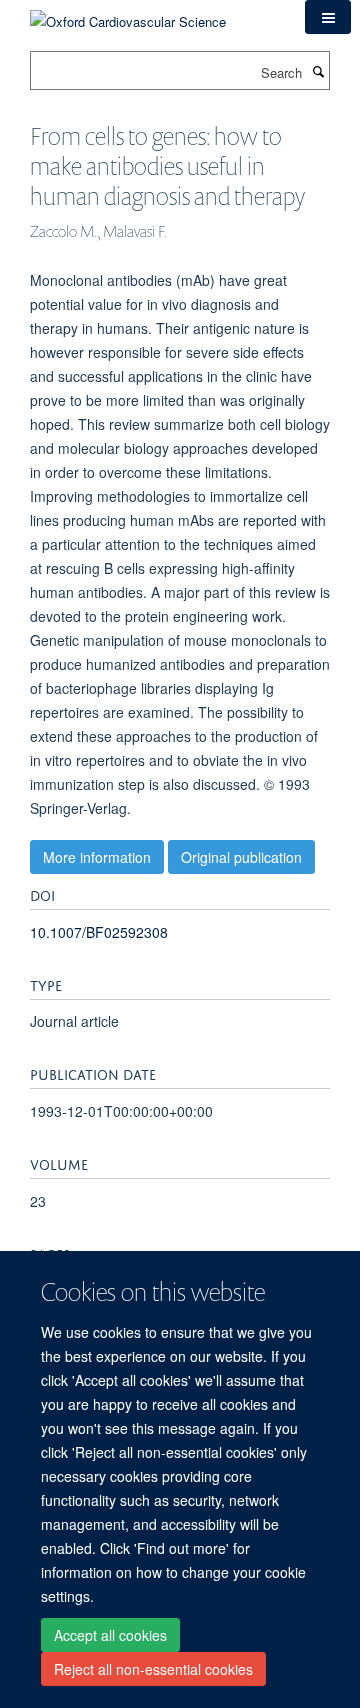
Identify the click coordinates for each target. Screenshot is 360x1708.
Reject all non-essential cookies (153, 1669)
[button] (328, 17)
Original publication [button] (241, 857)
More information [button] (97, 857)
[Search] (318, 71)
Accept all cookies (110, 1635)
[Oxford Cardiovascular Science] (128, 14)
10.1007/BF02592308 (99, 932)
